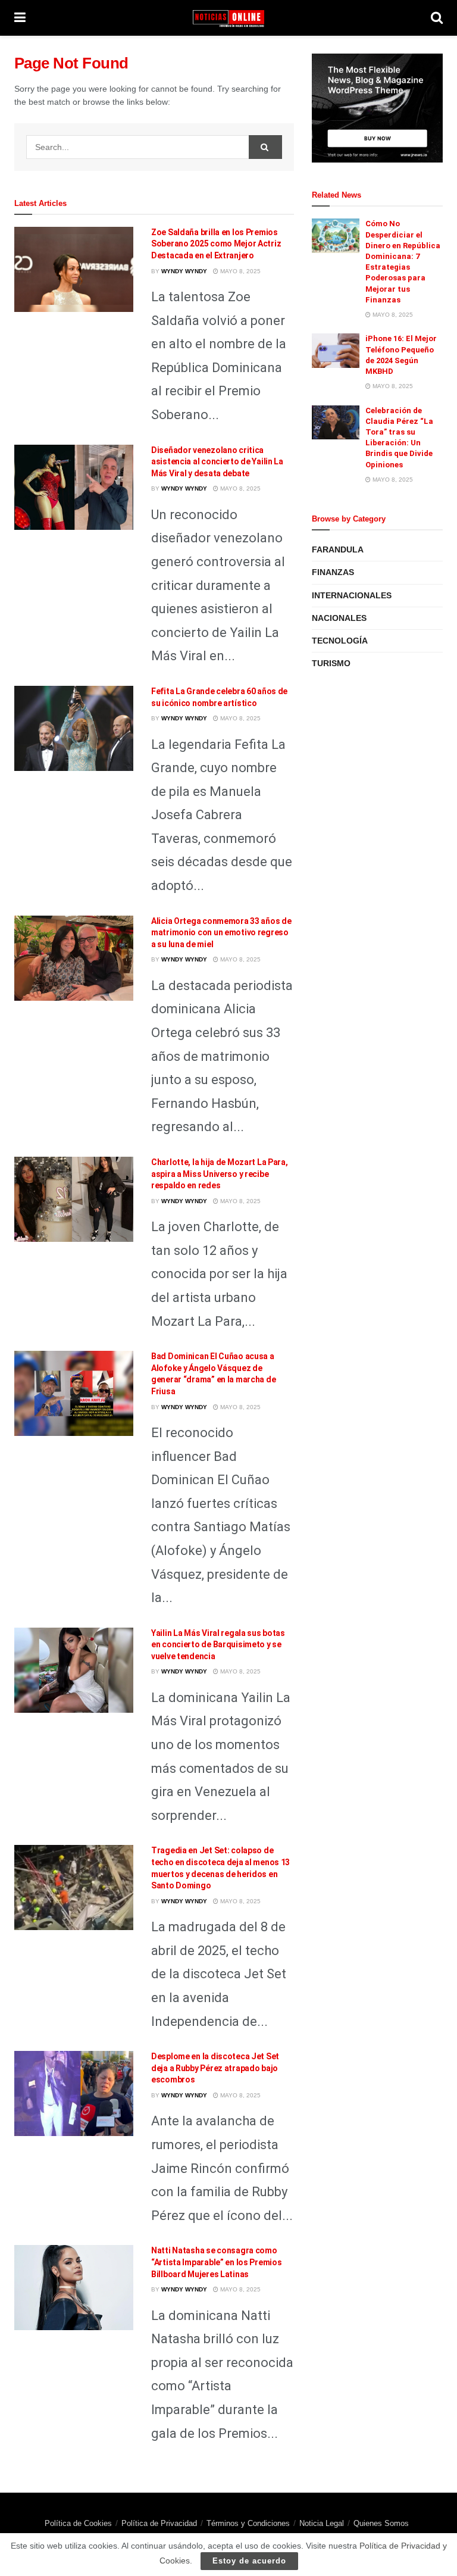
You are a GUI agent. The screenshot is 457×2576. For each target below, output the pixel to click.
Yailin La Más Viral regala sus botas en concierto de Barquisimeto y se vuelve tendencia (218, 1645)
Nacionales (339, 618)
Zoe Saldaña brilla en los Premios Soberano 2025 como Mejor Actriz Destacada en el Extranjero (216, 244)
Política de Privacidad (159, 2523)
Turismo (331, 663)
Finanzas (333, 572)
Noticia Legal (322, 2523)
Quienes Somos (381, 2523)
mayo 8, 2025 (240, 271)
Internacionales (352, 595)
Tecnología (340, 641)
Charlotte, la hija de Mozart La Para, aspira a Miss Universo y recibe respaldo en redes (220, 1174)
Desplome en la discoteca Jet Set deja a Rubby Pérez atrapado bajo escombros (215, 2068)
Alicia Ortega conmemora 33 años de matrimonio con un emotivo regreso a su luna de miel (221, 933)
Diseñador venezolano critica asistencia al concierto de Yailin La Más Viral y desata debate (217, 462)
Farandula (338, 549)
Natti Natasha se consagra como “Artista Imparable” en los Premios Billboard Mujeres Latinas (216, 2262)
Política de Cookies (78, 2523)
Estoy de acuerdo (249, 2561)
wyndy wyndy (184, 271)
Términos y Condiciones (248, 2523)
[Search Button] (265, 147)
